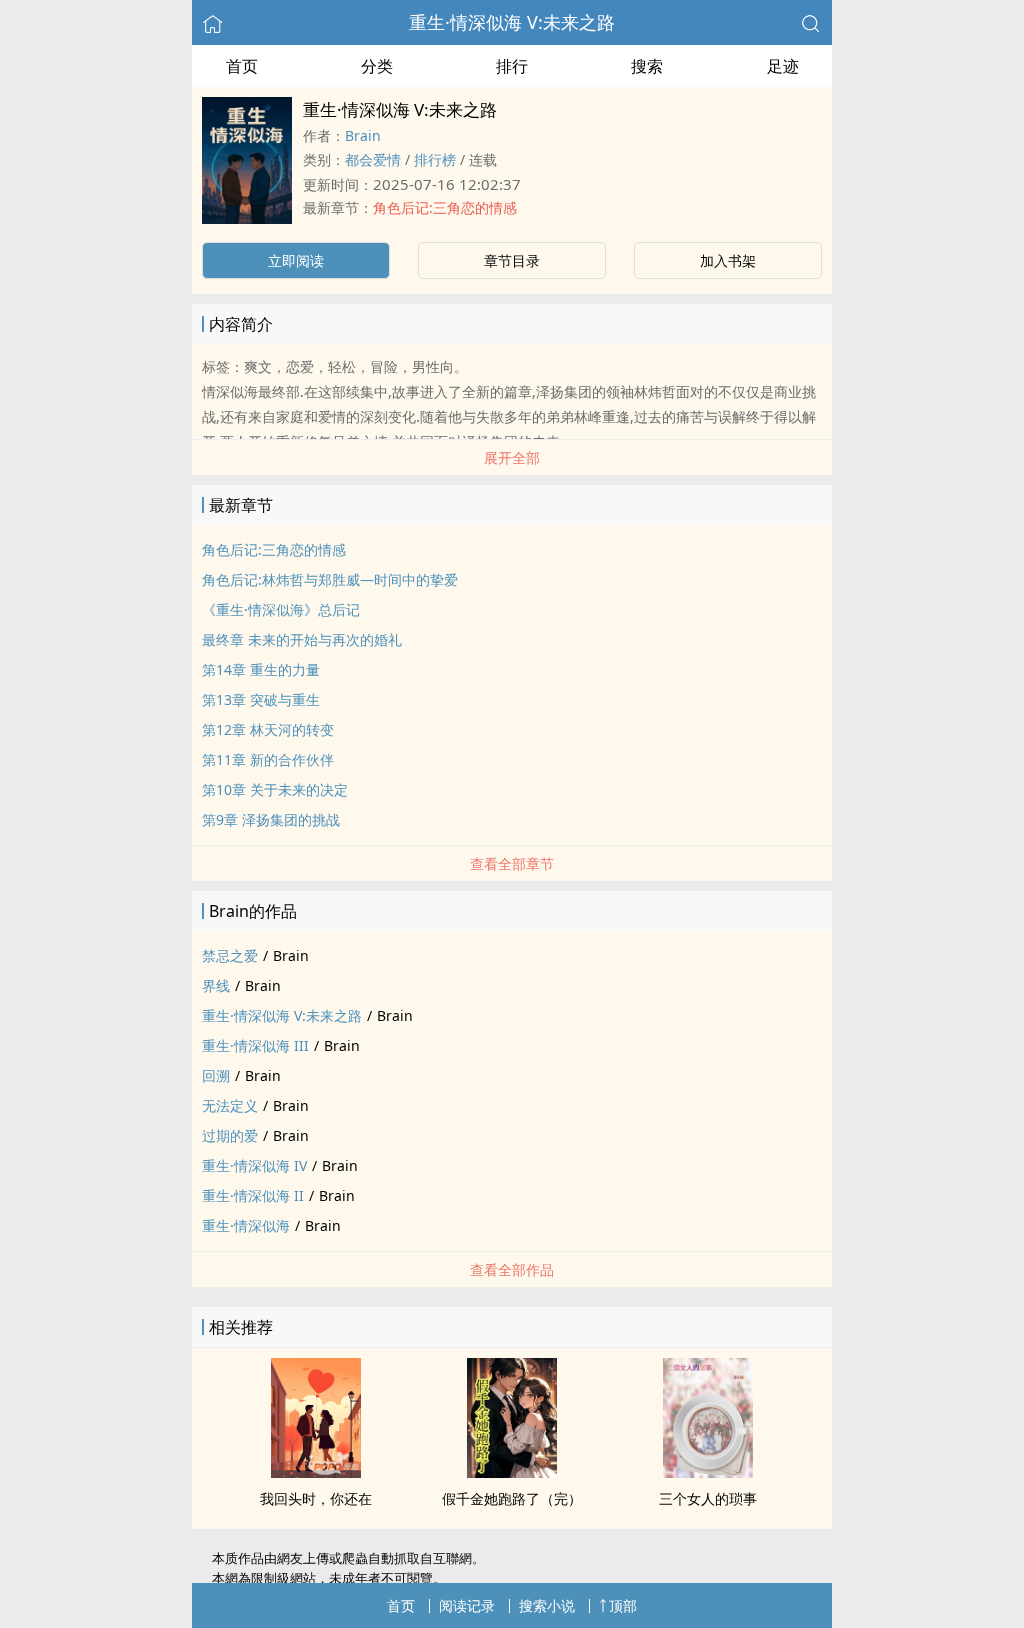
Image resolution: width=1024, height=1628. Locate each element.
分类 (377, 66)
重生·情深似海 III (255, 1045)
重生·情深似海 (246, 1225)
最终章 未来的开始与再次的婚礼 (302, 639)
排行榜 (435, 159)
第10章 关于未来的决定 (275, 789)
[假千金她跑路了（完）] (512, 1472)
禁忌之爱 (230, 955)
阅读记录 (467, 1605)
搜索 (647, 66)
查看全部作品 (512, 1269)
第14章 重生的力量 (261, 669)
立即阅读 (296, 260)
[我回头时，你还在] (316, 1472)
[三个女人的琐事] (708, 1472)
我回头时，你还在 (316, 1498)
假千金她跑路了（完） (512, 1498)
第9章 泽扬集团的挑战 (271, 819)
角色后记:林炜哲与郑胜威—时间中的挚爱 (330, 579)
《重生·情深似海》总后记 (281, 609)
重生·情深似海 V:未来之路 (512, 22)
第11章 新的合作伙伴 (268, 759)
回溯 (216, 1075)
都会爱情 (373, 159)
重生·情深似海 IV (254, 1165)
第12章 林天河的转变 (268, 729)
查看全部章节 (512, 863)
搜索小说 (547, 1605)
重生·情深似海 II (253, 1195)
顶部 (623, 1605)
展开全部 (512, 457)
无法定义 (230, 1105)
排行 (512, 66)
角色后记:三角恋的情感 (445, 207)
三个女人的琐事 (708, 1498)
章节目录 (512, 260)
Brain (363, 135)
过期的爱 (230, 1135)
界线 (216, 985)
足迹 (783, 66)
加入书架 (728, 260)
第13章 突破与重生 (261, 699)
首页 (242, 66)
